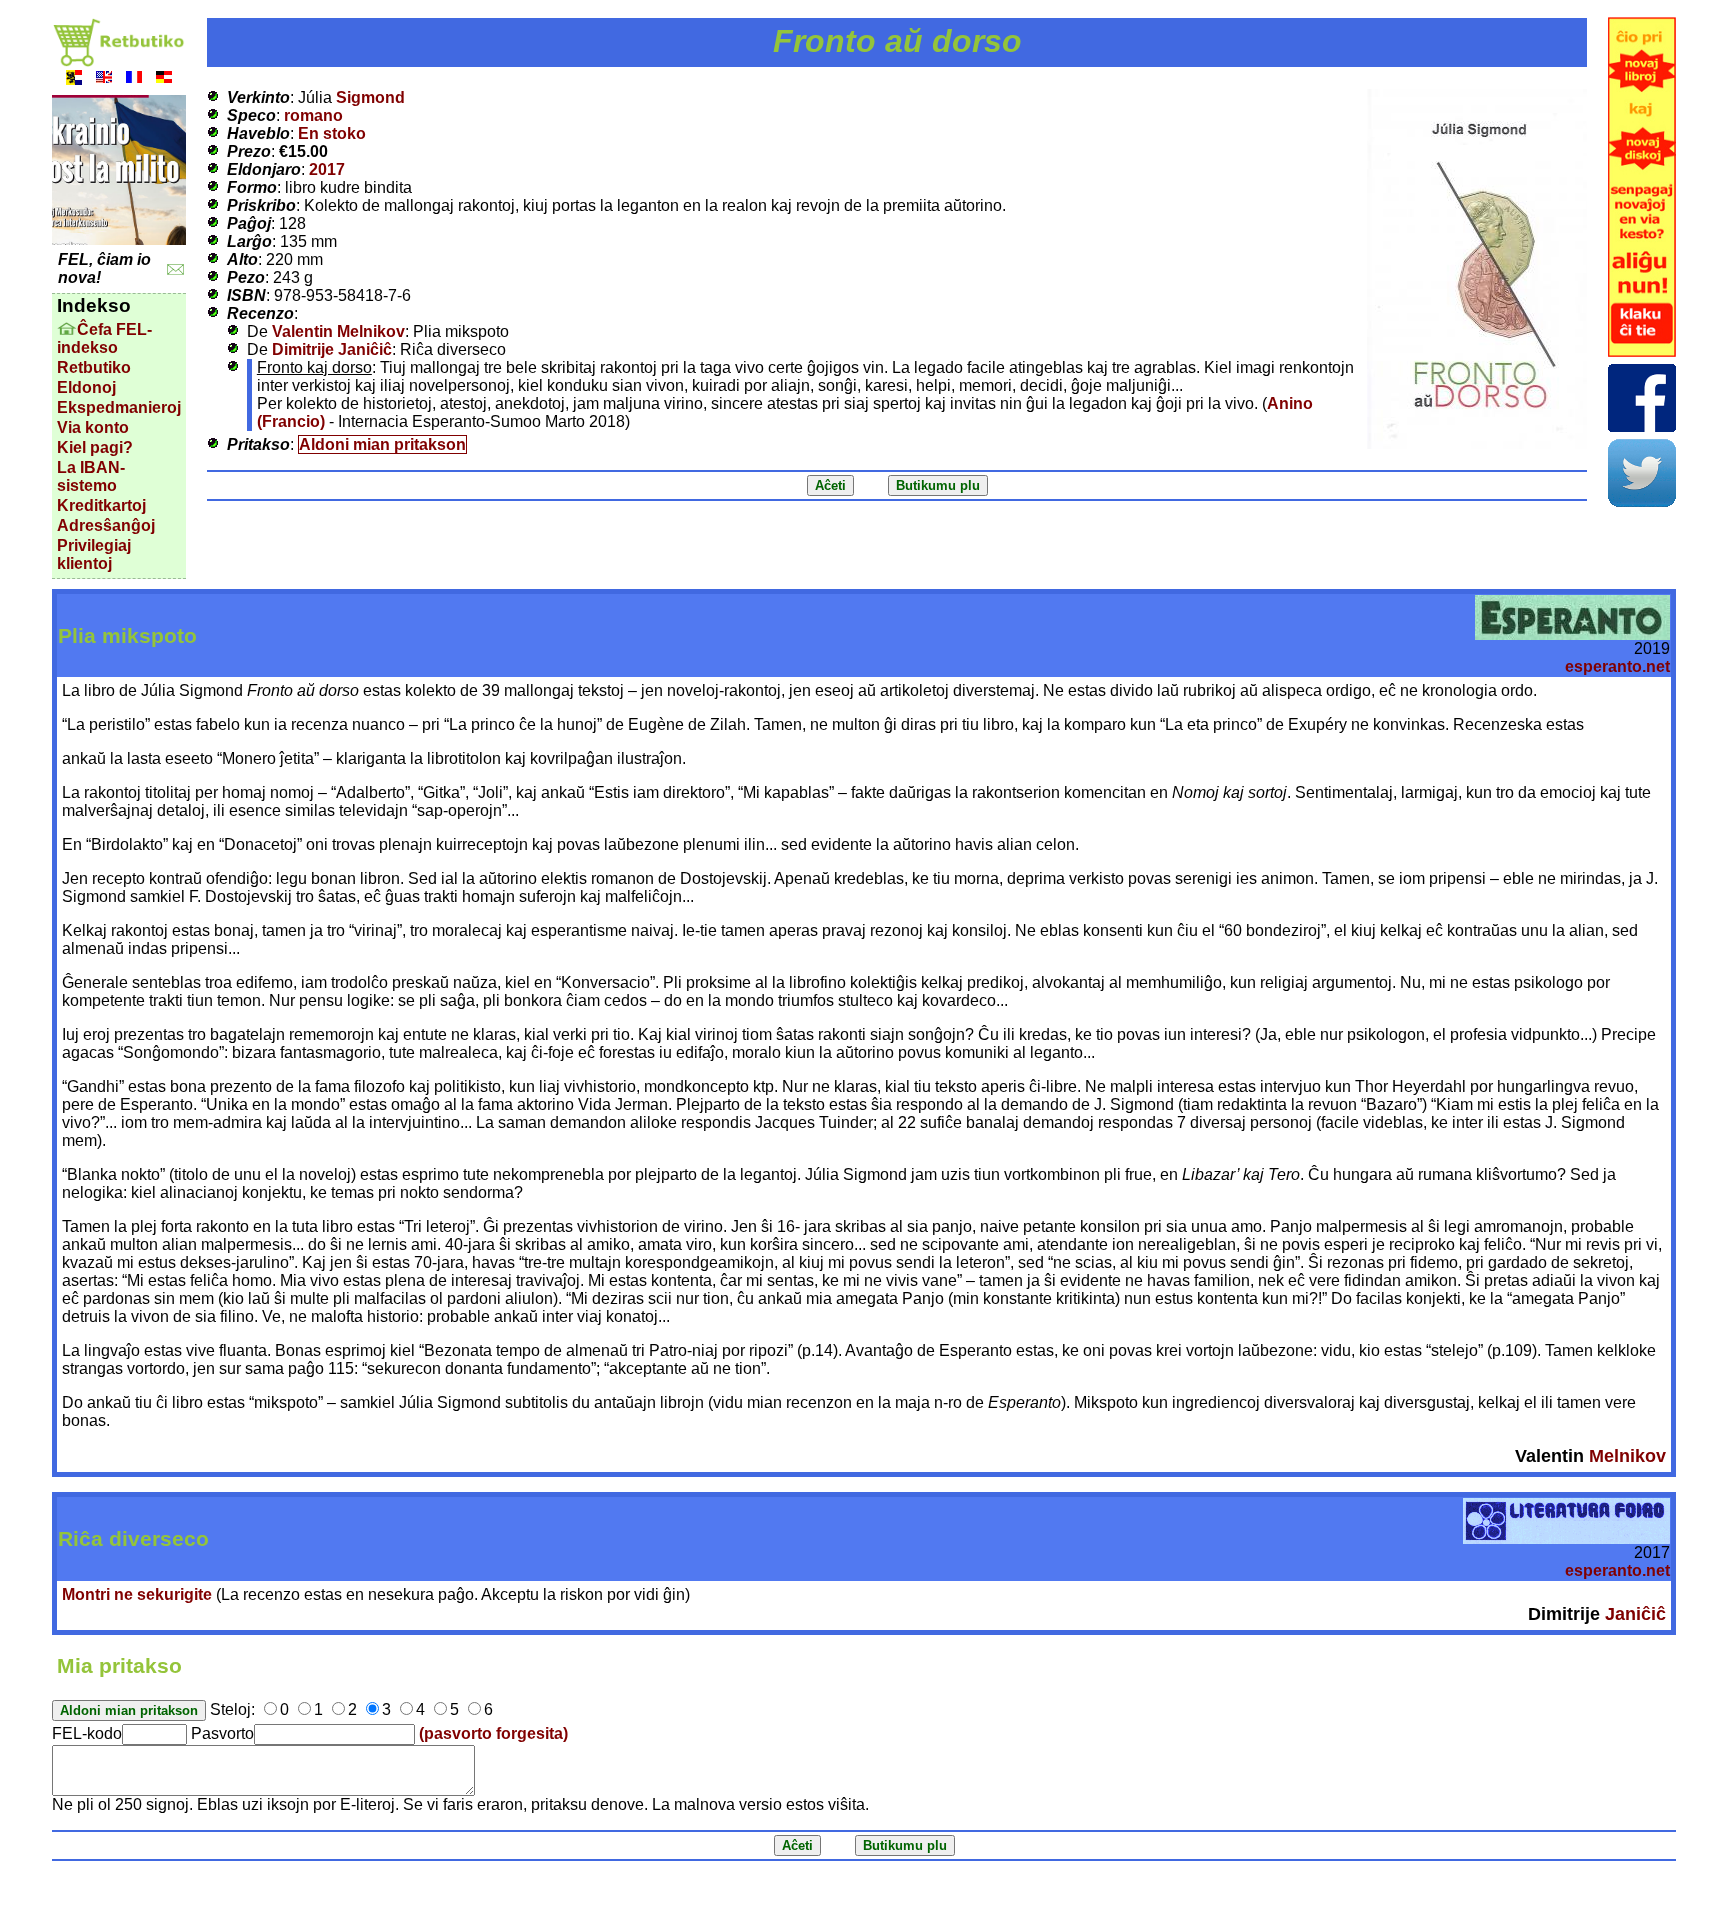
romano (313, 115)
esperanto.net (1617, 666)
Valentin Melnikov (338, 331)
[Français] (134, 79)
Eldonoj (86, 387)
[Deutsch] (164, 79)
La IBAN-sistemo (91, 476)
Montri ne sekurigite (137, 1594)
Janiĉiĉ (1635, 1614)
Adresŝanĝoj (106, 525)
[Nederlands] (74, 79)
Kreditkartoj (101, 505)
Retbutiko (94, 367)
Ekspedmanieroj (119, 407)
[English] (104, 79)
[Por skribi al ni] (175, 269)
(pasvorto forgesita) (493, 1733)
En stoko (332, 133)
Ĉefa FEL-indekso (104, 338)
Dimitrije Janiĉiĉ (332, 349)
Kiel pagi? (95, 447)
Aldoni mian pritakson (382, 444)
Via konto (93, 427)
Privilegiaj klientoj (94, 554)
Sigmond (370, 97)
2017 (327, 169)
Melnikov (1627, 1456)
